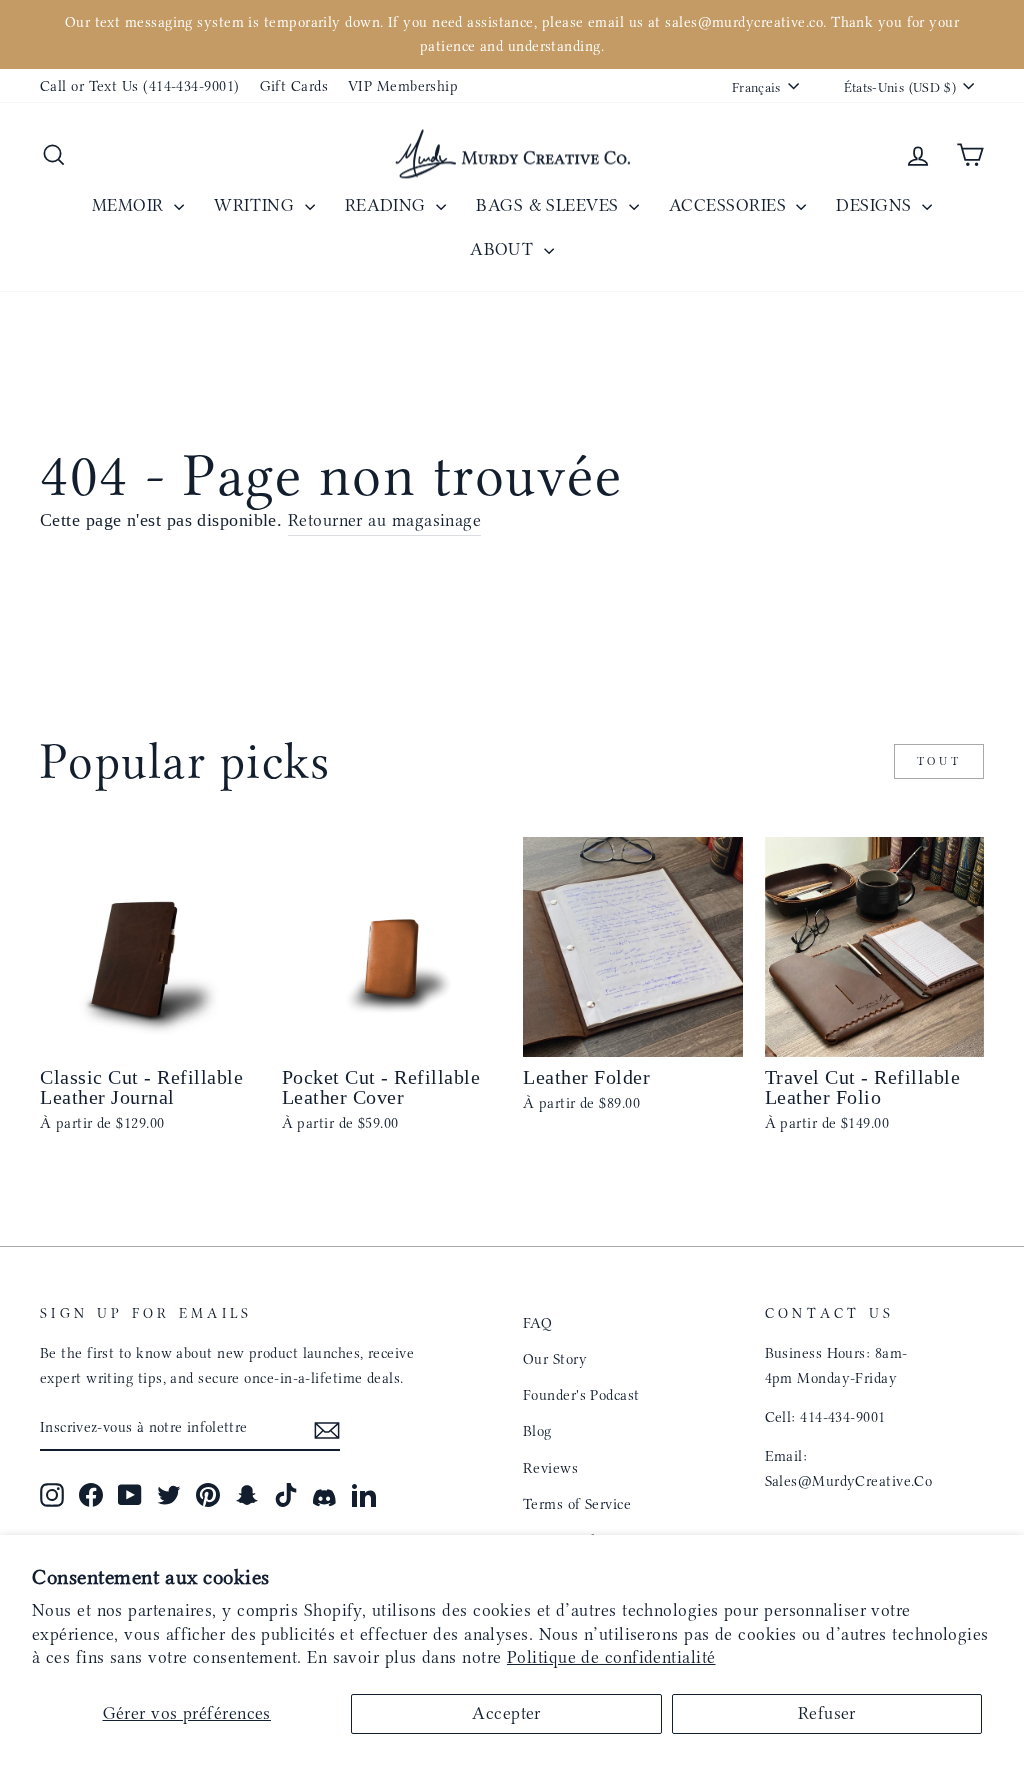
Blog (537, 1431)
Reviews (550, 1468)
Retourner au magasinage (384, 520)
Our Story (555, 1359)
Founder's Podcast (581, 1395)
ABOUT (504, 249)
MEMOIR (130, 205)
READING (388, 205)
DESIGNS (876, 205)
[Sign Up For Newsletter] (327, 1428)
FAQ (537, 1323)
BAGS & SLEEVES (550, 205)
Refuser (827, 1713)
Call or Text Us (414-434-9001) (140, 86)
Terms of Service (577, 1504)
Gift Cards (294, 86)
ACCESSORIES (730, 205)
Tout (939, 761)
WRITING (257, 205)
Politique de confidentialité (611, 1657)
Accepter (506, 1713)
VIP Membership (403, 86)
